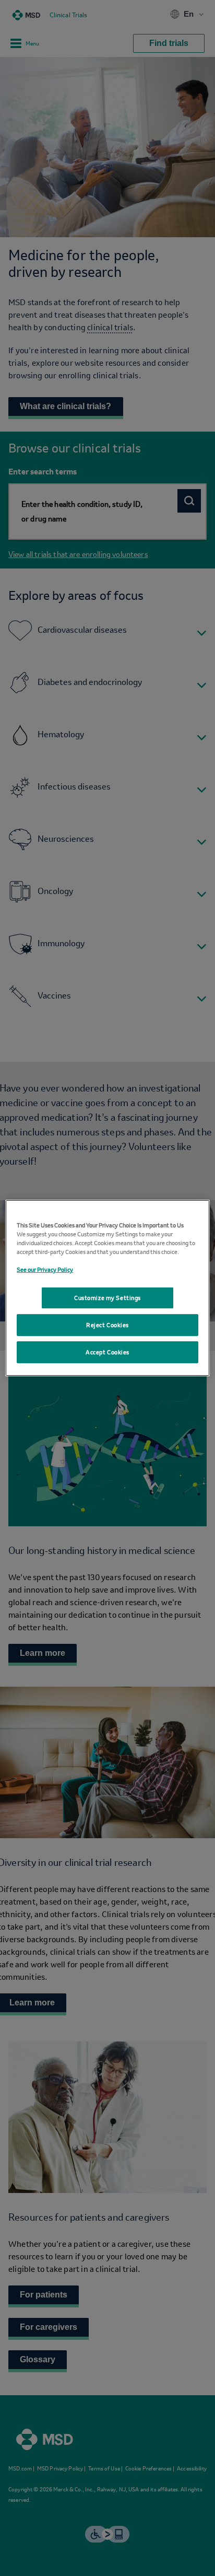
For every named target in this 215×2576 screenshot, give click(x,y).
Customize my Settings (107, 1298)
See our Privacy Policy (45, 1265)
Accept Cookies (107, 1356)
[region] (107, 1288)
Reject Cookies (107, 1329)
